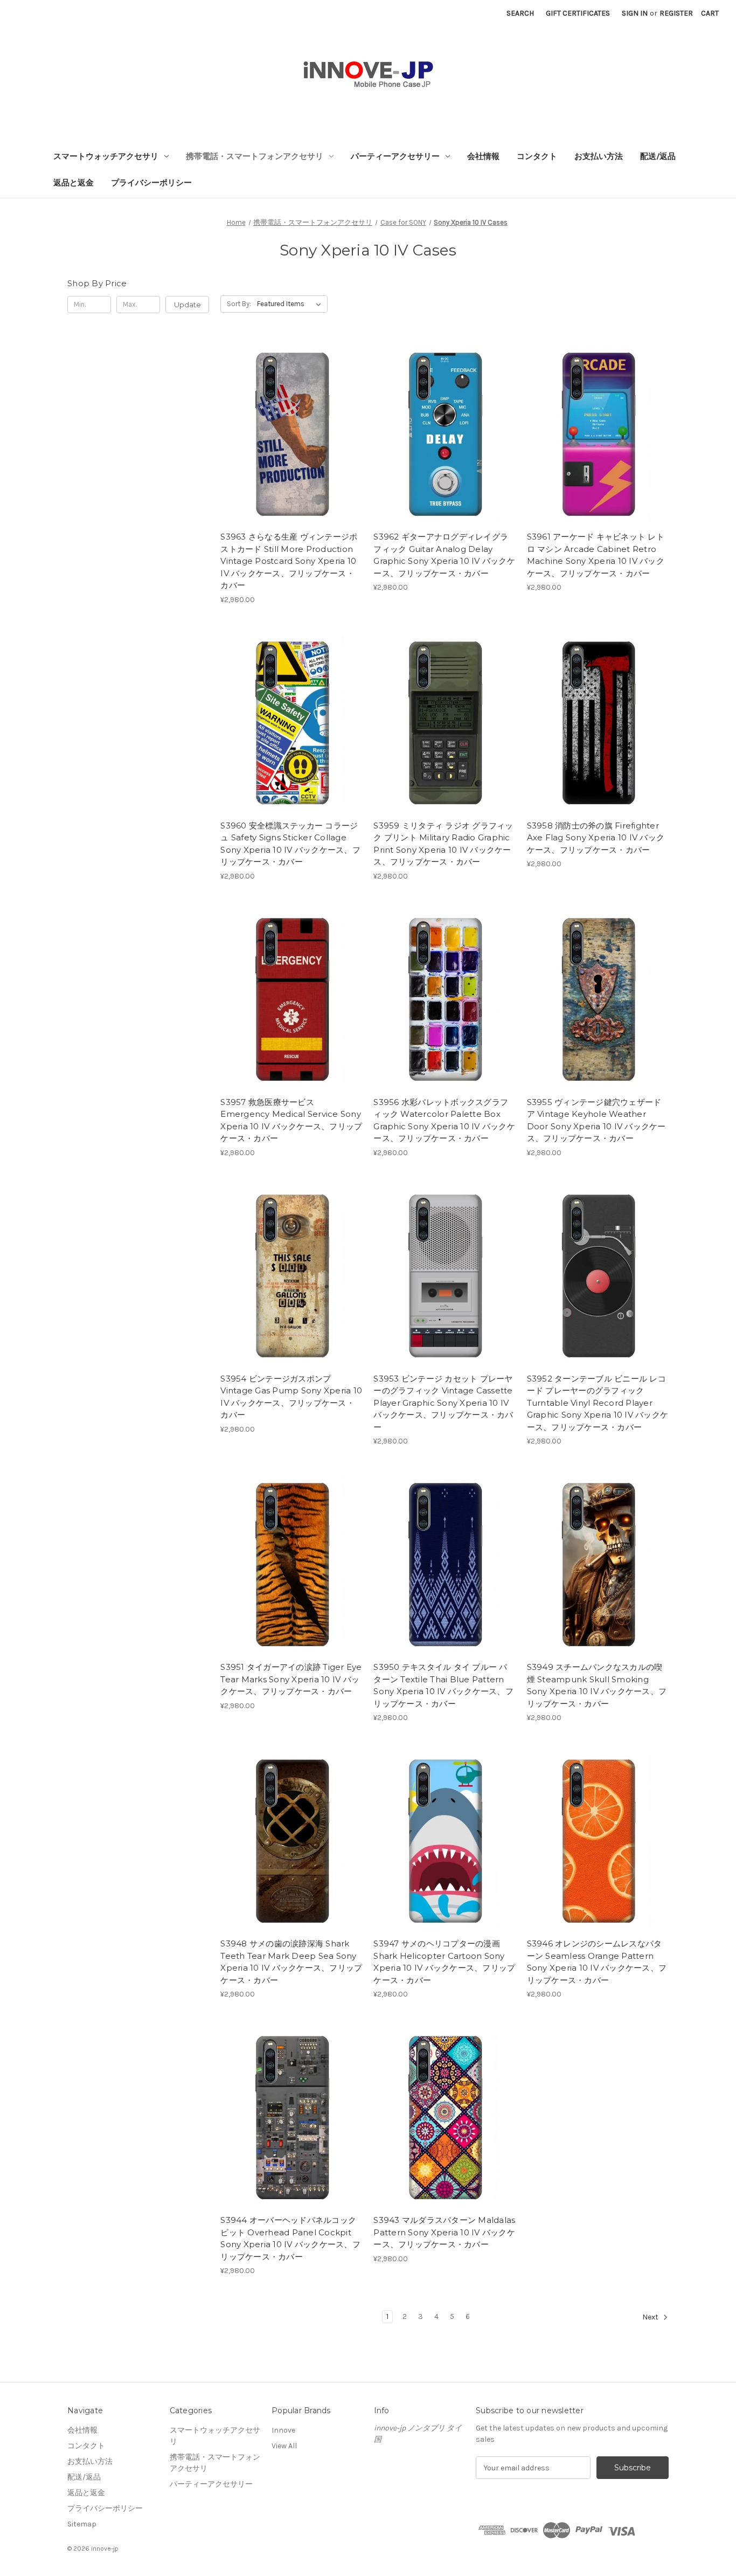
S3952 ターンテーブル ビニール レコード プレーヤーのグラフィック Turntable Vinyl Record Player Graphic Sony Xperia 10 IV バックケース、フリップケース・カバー (598, 1403)
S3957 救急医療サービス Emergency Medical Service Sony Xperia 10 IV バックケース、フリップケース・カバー (291, 1120)
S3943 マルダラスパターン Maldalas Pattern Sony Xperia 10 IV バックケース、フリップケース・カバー (444, 2232)
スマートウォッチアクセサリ (106, 156)
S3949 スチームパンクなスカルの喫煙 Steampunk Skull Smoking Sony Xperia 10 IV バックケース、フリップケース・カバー (597, 1685)
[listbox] (291, 304)
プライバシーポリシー (151, 183)
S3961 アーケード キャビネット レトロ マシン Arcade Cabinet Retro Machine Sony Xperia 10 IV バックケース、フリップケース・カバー (596, 555)
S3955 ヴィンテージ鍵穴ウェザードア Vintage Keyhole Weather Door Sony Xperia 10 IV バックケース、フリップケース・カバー (596, 1120)
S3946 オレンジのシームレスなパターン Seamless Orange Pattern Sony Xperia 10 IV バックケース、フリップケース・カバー (597, 1962)
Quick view (282, 413)
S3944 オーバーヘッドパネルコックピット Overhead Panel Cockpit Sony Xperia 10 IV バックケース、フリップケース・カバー (290, 2238)
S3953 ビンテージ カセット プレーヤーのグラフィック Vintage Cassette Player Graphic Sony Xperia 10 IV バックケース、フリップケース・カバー (443, 1403)
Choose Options (291, 451)
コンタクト (537, 156)
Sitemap (82, 2524)
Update (188, 305)
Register (676, 13)
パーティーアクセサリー (395, 156)
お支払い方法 (599, 156)
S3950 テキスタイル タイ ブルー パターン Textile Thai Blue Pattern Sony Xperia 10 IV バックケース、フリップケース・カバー (443, 1685)
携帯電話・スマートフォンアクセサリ (255, 156)
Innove (283, 2430)
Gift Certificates (578, 13)
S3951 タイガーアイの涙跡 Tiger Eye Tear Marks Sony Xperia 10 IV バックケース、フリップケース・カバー (291, 1679)
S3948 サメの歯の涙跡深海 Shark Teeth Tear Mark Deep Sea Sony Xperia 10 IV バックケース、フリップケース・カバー (291, 1962)
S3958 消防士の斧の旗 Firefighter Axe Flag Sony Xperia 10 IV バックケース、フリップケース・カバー (596, 838)
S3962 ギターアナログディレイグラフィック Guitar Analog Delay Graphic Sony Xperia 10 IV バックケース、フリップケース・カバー (444, 555)
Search (520, 13)
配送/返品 (658, 156)
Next (651, 2318)
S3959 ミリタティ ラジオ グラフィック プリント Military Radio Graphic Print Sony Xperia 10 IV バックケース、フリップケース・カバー (443, 844)
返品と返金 (74, 183)
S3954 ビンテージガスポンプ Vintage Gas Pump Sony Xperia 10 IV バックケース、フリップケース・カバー (291, 1397)
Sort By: (239, 304)
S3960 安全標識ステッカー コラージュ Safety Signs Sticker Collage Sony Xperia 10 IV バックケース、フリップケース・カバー (290, 844)
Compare (288, 432)
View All (284, 2446)
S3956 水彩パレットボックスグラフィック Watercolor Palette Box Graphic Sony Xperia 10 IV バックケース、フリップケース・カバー (444, 1120)
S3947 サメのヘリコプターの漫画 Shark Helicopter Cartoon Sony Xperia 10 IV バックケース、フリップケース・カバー (444, 1962)
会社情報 (483, 156)
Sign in (635, 13)
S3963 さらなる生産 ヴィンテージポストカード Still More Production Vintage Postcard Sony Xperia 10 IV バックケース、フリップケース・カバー (289, 561)
